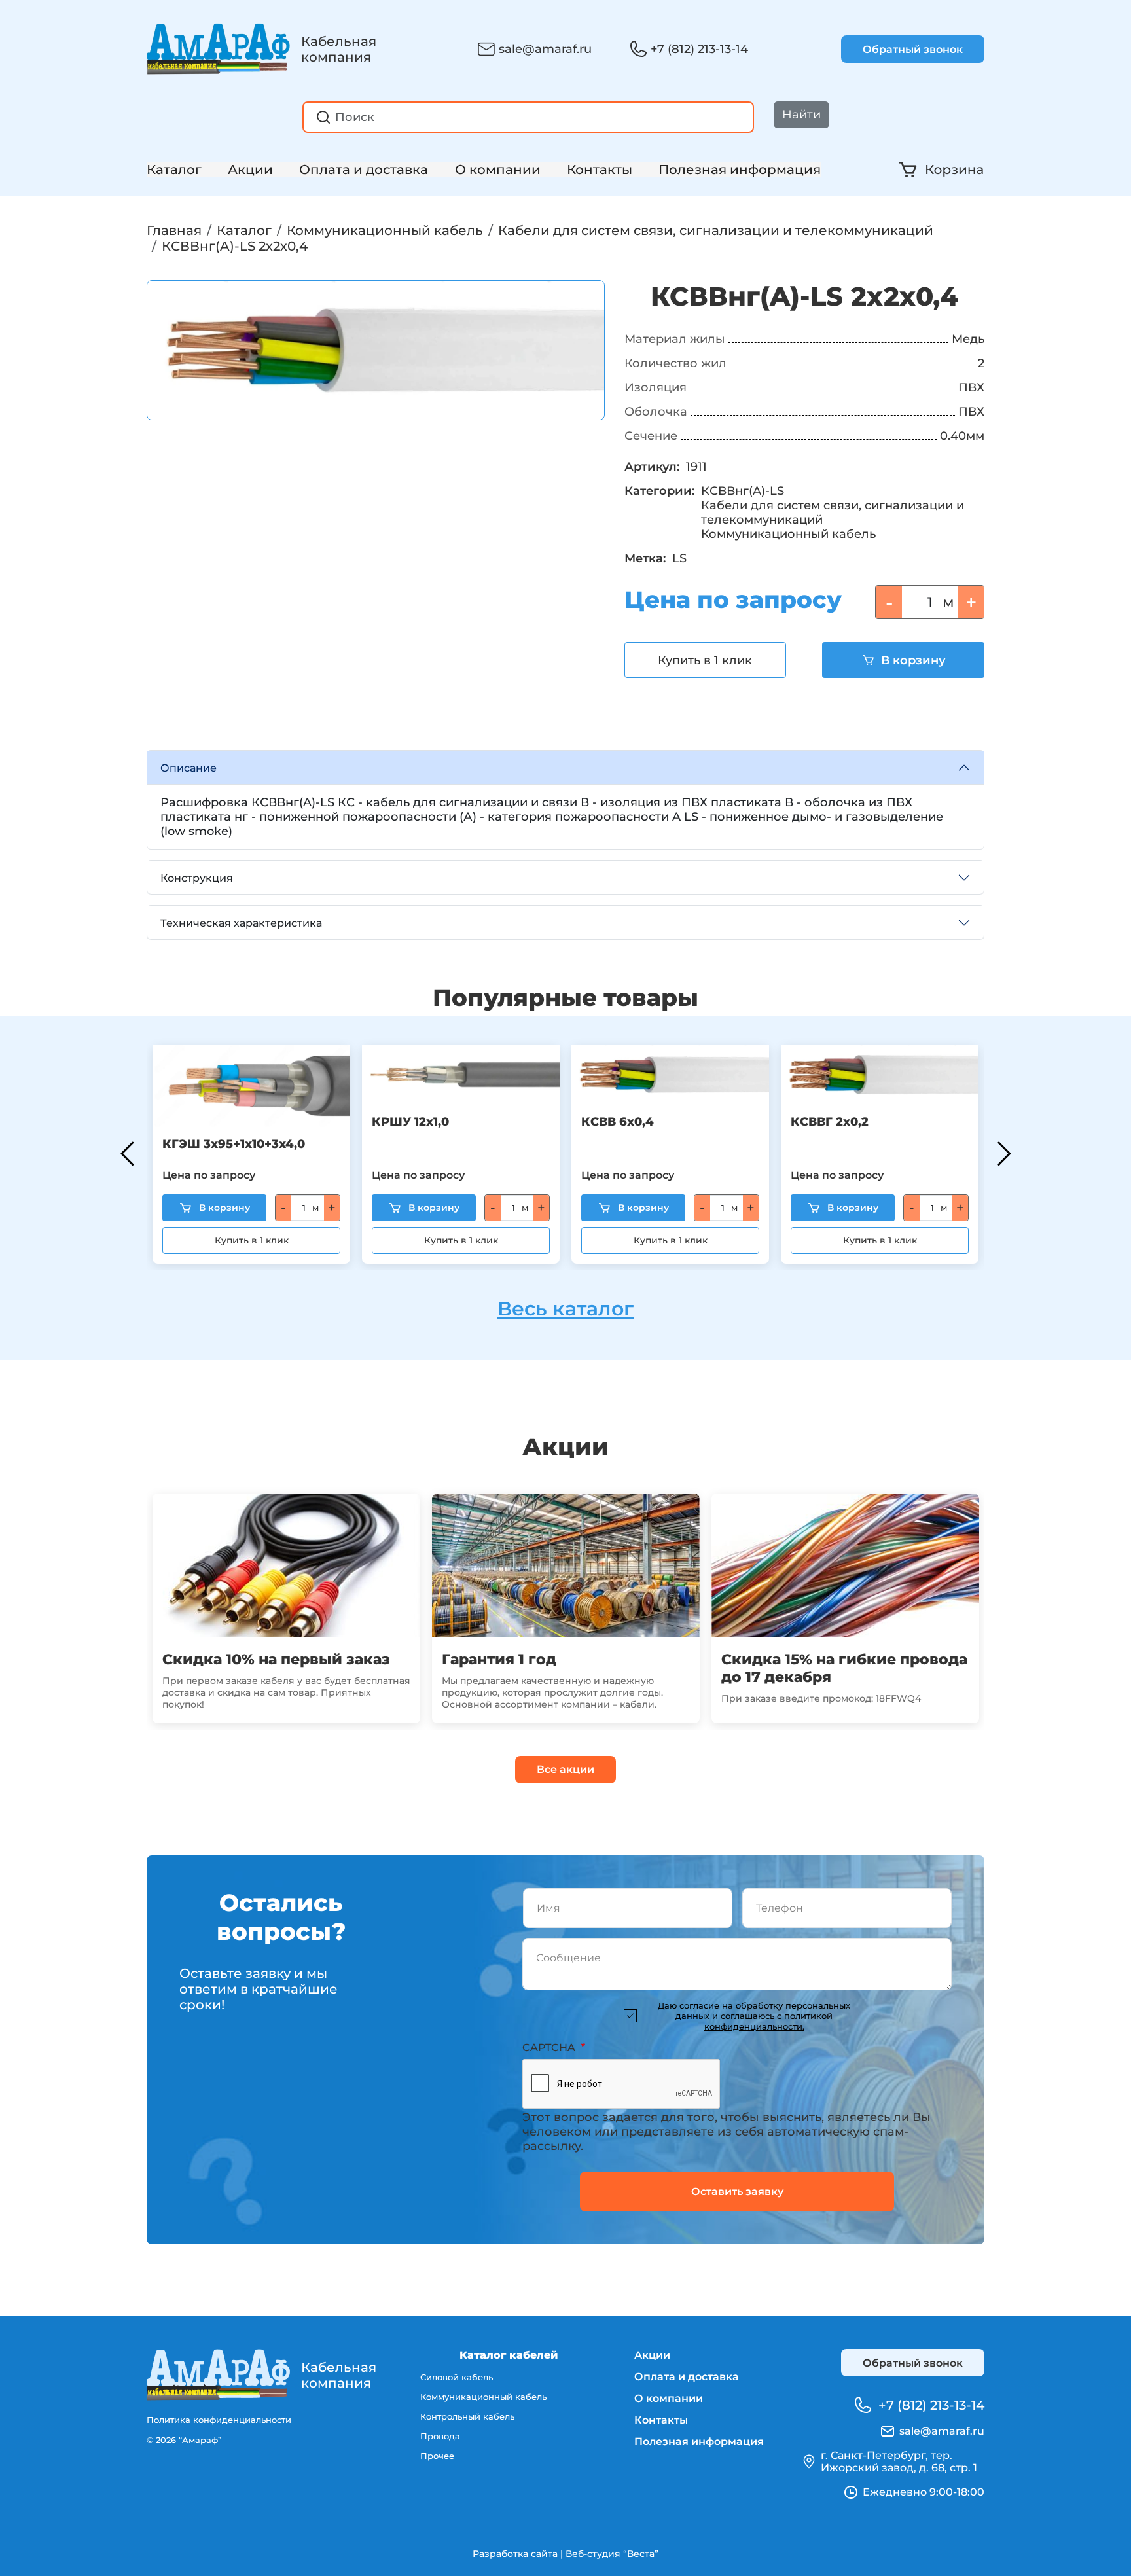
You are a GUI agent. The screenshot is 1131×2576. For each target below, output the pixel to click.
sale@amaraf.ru (545, 49)
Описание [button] (188, 768)
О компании (498, 170)
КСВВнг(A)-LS (743, 491)
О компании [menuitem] (669, 2398)
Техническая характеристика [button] (241, 923)
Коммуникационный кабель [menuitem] (483, 2397)
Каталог (174, 170)
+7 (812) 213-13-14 (699, 49)
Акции (250, 170)
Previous (127, 1154)
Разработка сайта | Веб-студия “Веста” (565, 2554)
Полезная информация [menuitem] (699, 2442)
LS (679, 558)
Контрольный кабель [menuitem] (467, 2416)
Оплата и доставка (364, 170)
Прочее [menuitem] (437, 2456)
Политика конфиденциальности (219, 2420)
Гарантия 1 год (499, 1659)
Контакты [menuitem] (661, 2420)
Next (1004, 1154)
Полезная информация (740, 170)
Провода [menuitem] (440, 2436)
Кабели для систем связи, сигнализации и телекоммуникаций (716, 230)
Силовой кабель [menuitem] (457, 2377)
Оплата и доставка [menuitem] (687, 2377)
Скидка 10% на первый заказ (276, 1659)
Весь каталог (565, 1309)
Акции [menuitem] (652, 2355)
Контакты (600, 170)
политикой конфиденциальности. (769, 2021)
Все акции (565, 1769)
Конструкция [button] (197, 878)
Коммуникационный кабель (385, 230)
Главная (174, 230)
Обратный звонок (913, 49)
